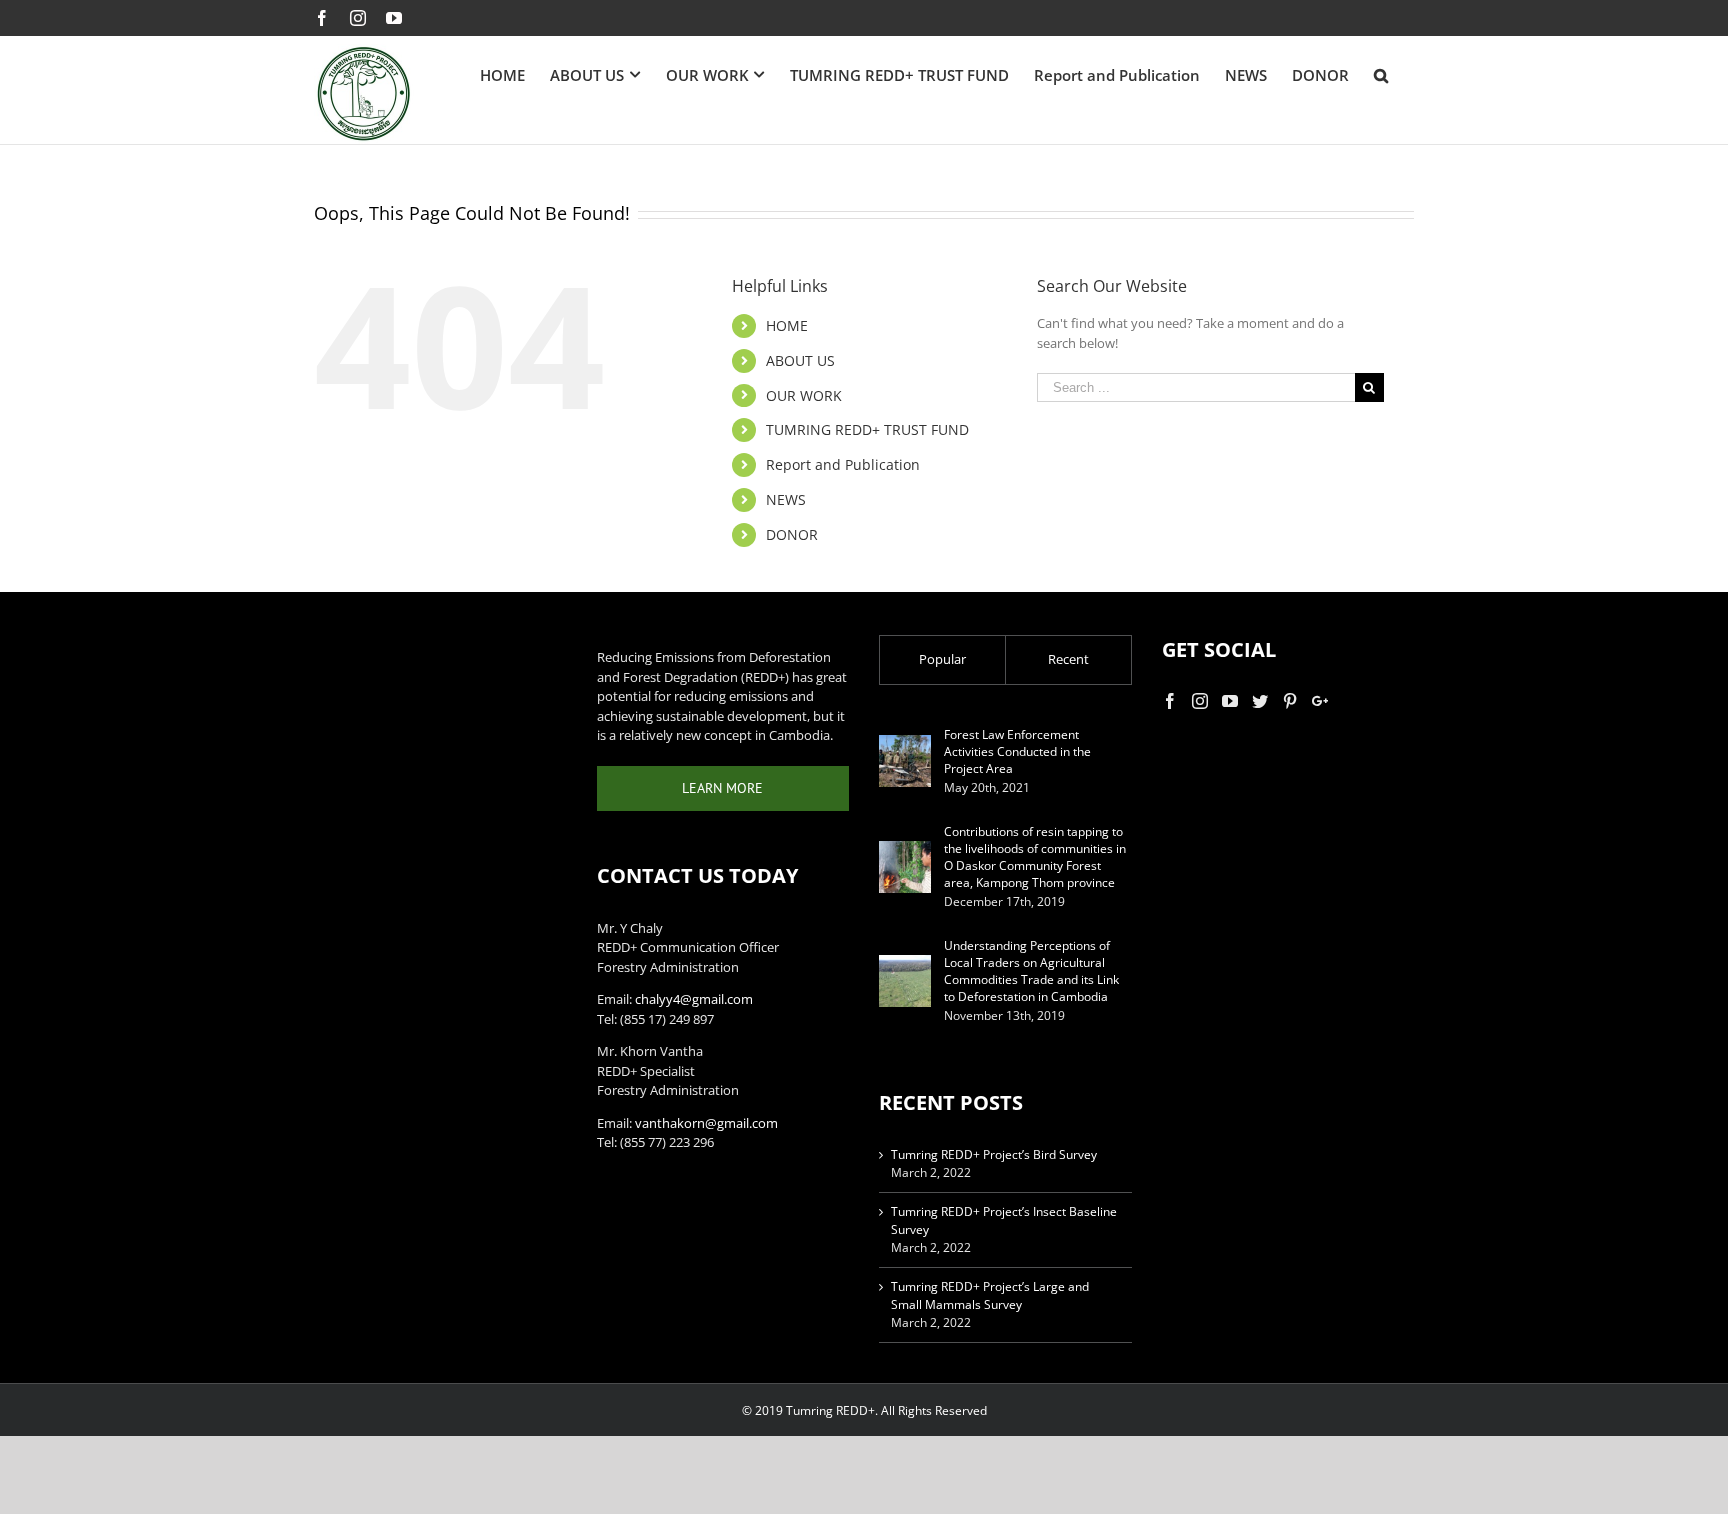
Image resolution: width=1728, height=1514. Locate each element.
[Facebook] (1170, 701)
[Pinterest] (1290, 701)
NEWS (786, 499)
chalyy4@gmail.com (694, 999)
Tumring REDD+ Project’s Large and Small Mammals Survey (990, 1295)
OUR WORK (804, 395)
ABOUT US (800, 360)
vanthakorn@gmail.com (706, 1123)
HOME (787, 325)
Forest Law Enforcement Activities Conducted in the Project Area (1017, 751)
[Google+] (1320, 701)
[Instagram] (1200, 701)
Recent (1068, 659)
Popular (942, 659)
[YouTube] (1230, 701)
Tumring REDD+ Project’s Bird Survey (994, 1154)
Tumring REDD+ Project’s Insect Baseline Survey (1004, 1220)
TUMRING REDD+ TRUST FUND (867, 429)
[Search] (1381, 75)
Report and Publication (843, 464)
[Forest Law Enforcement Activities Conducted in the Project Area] (905, 761)
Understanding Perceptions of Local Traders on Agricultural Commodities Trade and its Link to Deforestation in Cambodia (1031, 971)
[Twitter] (1260, 701)
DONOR (792, 534)
